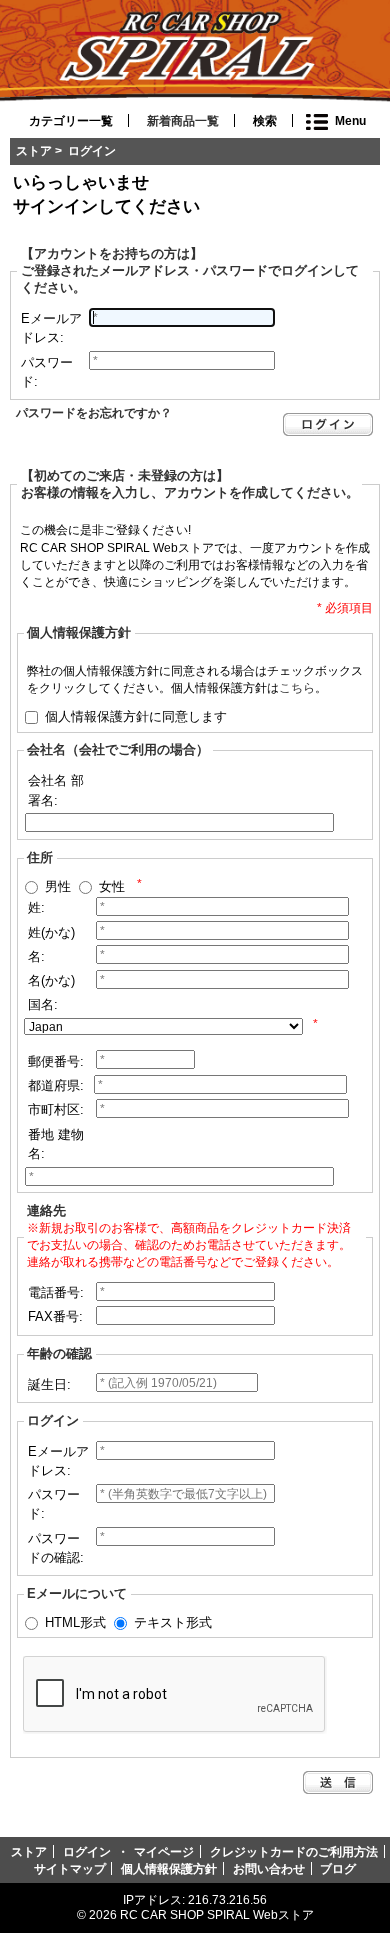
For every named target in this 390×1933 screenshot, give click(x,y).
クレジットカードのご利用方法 (294, 1851)
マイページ (164, 1851)
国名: (43, 1004)
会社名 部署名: (56, 790)
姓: (36, 907)
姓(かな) (51, 932)
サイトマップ (70, 1868)
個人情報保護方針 (169, 1868)
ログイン (87, 1851)
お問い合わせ (269, 1868)
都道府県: (56, 1085)
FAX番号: (55, 1316)
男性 (58, 886)
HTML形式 (75, 1622)
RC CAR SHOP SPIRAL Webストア (217, 1914)
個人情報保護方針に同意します (136, 716)
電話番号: (56, 1292)
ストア (34, 150)
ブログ (338, 1868)
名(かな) (51, 980)
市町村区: (56, 1109)
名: (36, 956)
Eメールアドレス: (51, 328)
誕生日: (49, 1384)
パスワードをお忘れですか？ (94, 412)
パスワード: (47, 372)
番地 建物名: (56, 1144)
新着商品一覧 (183, 121)
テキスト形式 (173, 1622)
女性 (112, 886)
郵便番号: (56, 1061)
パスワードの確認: (56, 1548)
